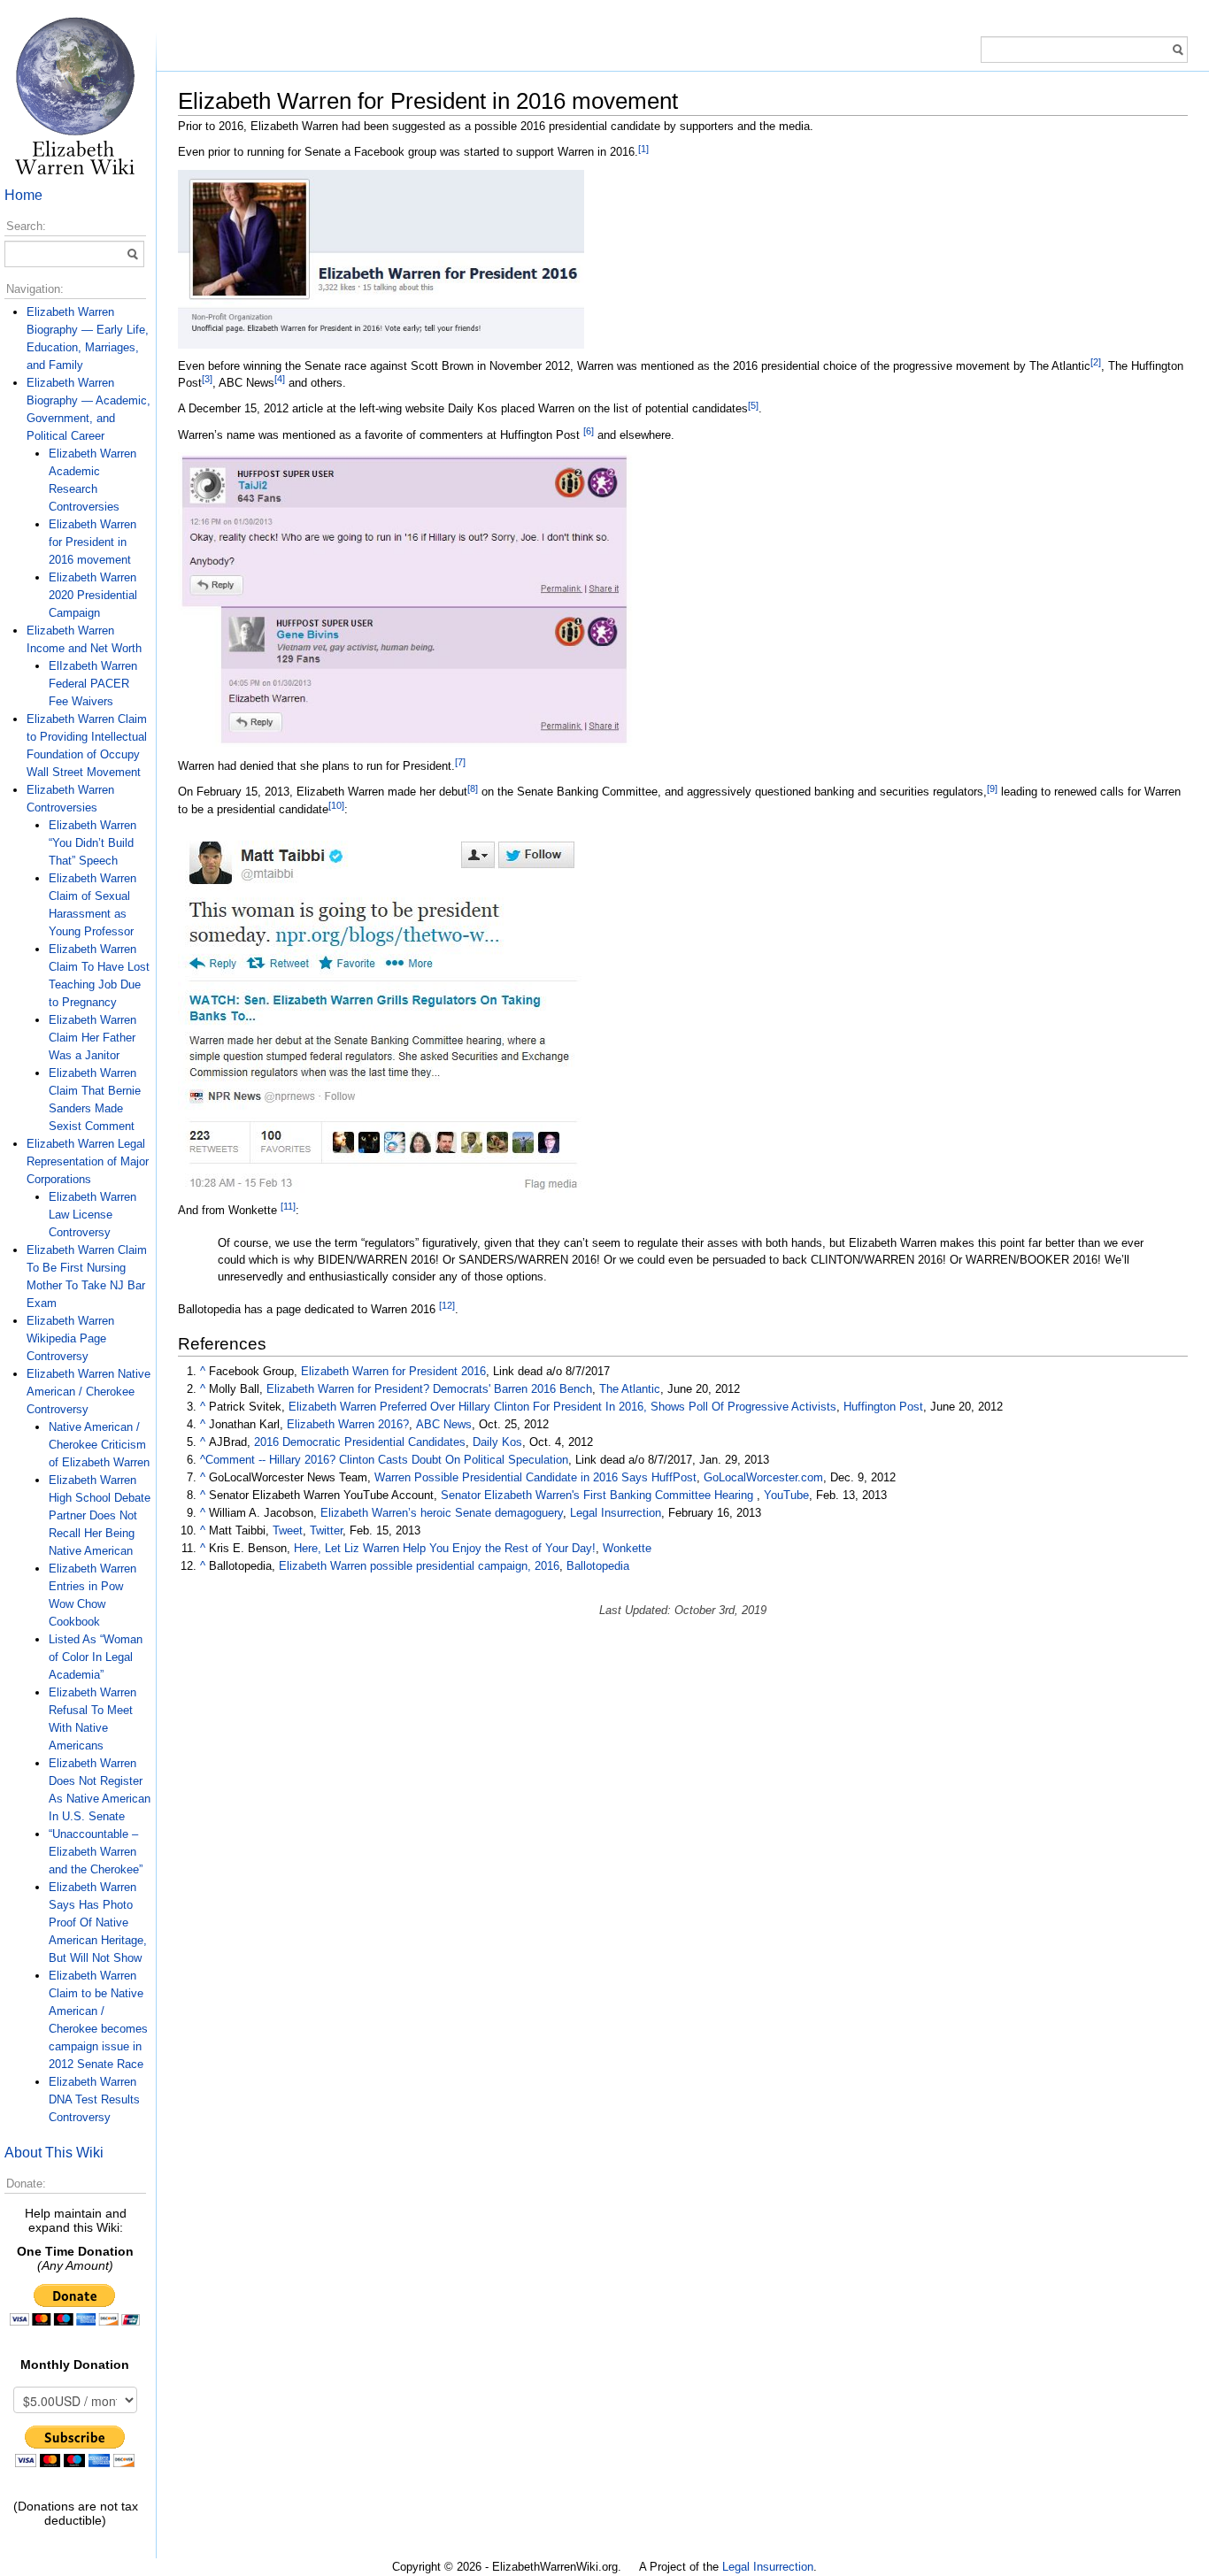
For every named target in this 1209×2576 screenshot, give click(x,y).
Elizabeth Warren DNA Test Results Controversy (94, 2099)
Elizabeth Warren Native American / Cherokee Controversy (89, 1392)
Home (23, 195)
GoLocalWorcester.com (763, 1477)
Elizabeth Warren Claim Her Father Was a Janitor (92, 1038)
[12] (447, 1305)
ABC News (444, 1424)
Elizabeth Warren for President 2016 (393, 1371)
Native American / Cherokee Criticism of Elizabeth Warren (99, 1445)
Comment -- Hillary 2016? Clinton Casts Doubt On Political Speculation (387, 1460)
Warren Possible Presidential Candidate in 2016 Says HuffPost (535, 1477)
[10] (336, 805)
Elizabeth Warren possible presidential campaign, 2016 (419, 1566)
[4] (280, 379)
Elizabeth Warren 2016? (348, 1424)
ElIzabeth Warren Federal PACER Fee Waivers (93, 684)
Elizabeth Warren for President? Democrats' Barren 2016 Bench (429, 1389)
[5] (753, 405)
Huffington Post (883, 1407)
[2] (1096, 362)
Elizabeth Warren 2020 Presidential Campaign (93, 595)
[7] (460, 762)
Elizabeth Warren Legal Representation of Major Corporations (88, 1161)
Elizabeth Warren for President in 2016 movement (92, 542)
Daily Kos (497, 1442)
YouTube (786, 1495)
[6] (589, 431)
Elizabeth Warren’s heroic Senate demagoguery (442, 1513)
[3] (207, 379)
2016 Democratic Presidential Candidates (360, 1442)
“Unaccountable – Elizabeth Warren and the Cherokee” (96, 1852)
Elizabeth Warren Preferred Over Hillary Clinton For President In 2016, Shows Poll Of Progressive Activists (562, 1407)
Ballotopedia (598, 1566)
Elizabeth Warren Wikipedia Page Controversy (70, 1338)
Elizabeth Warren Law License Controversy (92, 1215)
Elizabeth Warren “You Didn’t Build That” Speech (92, 843)
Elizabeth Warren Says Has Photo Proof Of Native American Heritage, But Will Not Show (98, 1922)
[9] (992, 788)
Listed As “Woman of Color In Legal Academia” (96, 1657)
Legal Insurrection (616, 1513)
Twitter (326, 1530)
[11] (288, 1206)
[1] (643, 149)
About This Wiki (54, 2153)
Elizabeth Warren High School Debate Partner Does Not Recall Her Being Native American (100, 1515)
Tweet (288, 1530)
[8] (473, 788)
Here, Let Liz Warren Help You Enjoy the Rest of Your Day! (445, 1548)
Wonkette (627, 1548)
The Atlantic (630, 1389)
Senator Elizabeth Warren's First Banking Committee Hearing (599, 1495)
